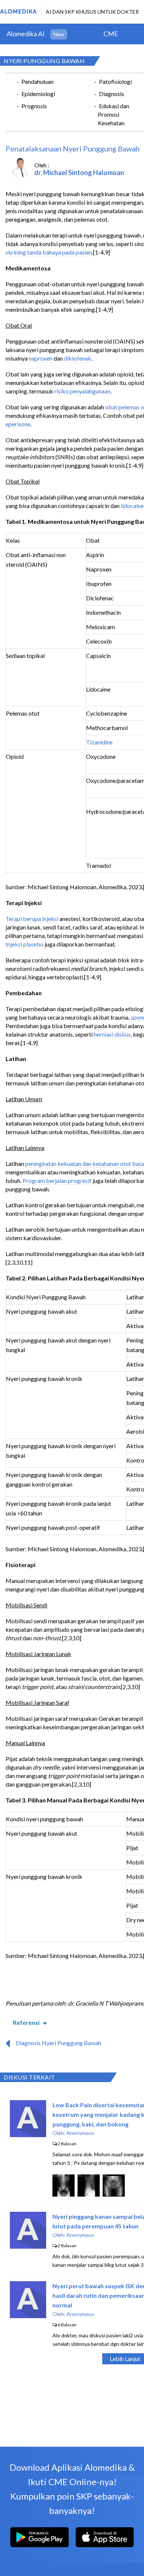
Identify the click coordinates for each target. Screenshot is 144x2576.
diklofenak (78, 358)
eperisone (18, 424)
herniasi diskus (112, 1034)
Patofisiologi (115, 81)
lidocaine (132, 506)
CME (111, 34)
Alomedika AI (26, 34)
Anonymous (80, 2133)
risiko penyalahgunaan (82, 391)
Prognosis (34, 106)
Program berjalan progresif (57, 1180)
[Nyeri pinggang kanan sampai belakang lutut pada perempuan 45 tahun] (28, 2246)
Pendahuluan (37, 81)
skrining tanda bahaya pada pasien (49, 252)
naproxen (41, 358)
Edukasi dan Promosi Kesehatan (114, 114)
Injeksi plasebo (25, 944)
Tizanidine (99, 742)
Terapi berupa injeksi (32, 919)
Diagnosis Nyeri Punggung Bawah (58, 2043)
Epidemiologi (38, 94)
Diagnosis (112, 94)
